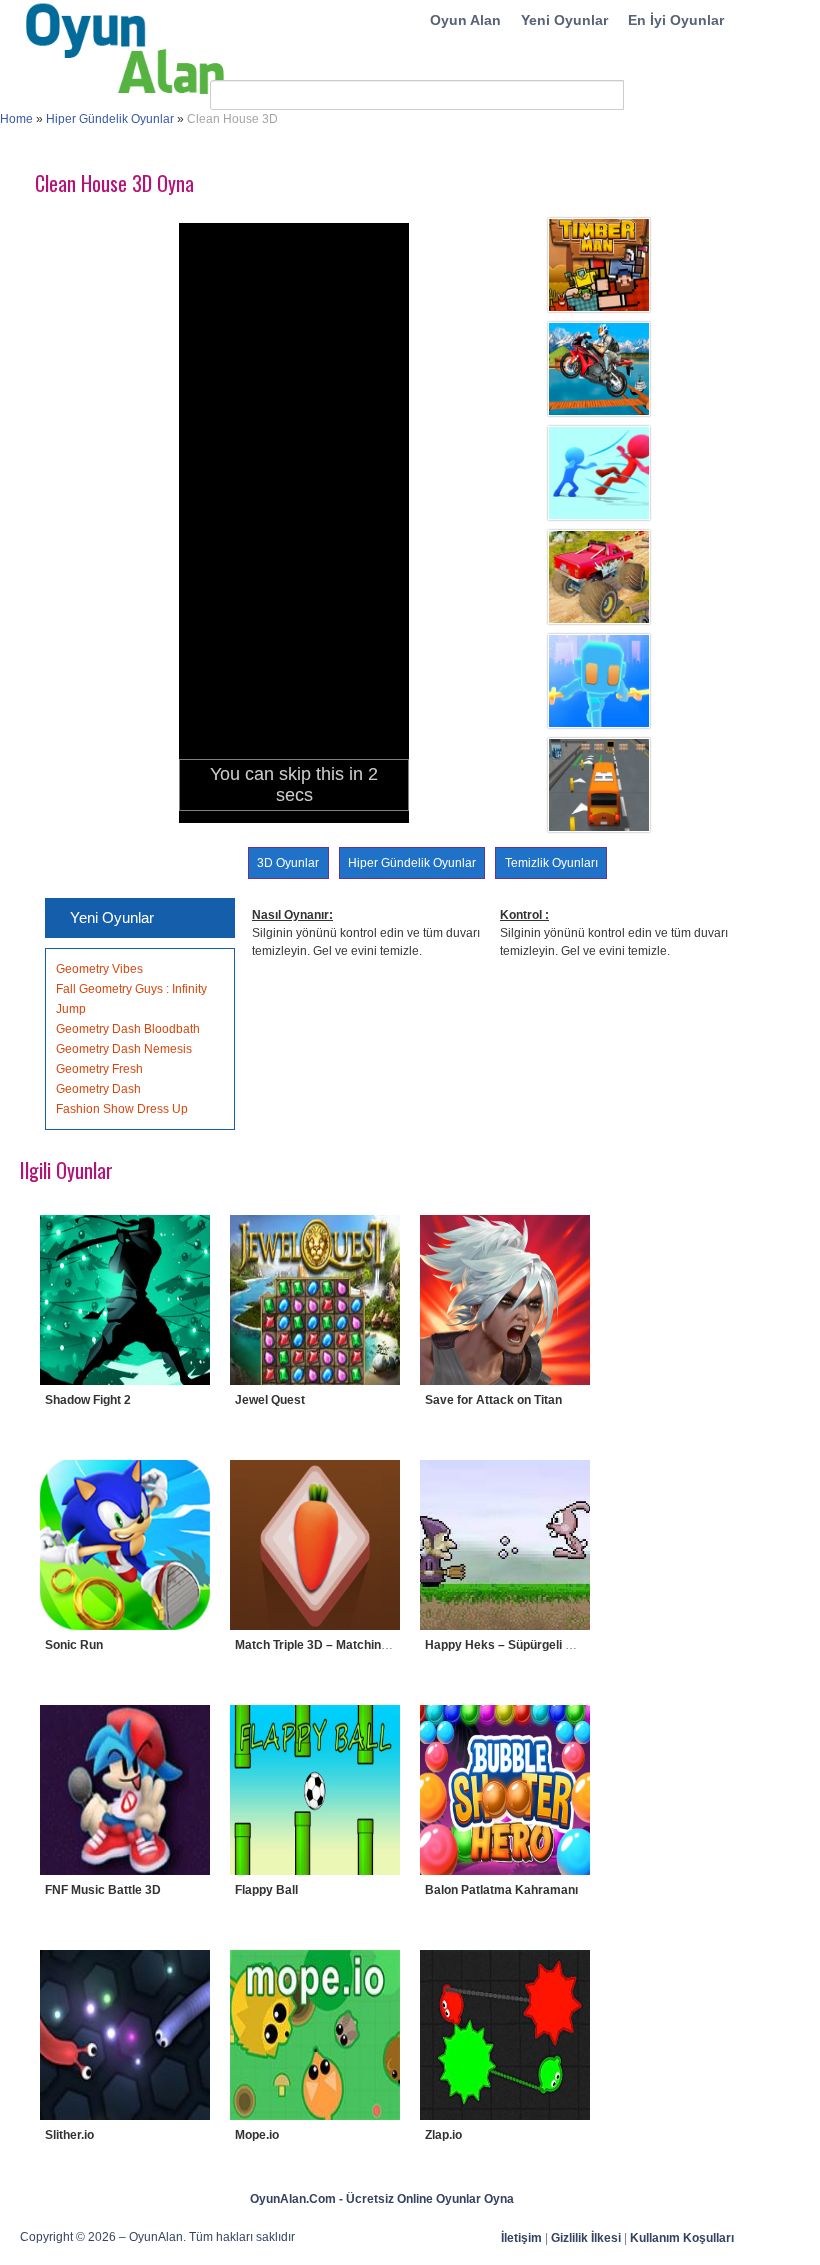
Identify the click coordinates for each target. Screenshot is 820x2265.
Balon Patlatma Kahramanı (501, 1890)
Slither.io (69, 2135)
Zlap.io (443, 2135)
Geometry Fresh (99, 1069)
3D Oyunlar (288, 863)
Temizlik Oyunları (551, 863)
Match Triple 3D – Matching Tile (323, 1645)
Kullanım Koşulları (682, 2238)
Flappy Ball (266, 1890)
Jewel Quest (270, 1400)
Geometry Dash (98, 1089)
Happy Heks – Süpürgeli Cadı (508, 1645)
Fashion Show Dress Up (122, 1109)
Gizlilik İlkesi (586, 2238)
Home (16, 119)
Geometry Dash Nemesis (124, 1049)
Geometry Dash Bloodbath (128, 1029)
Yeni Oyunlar (564, 20)
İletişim (521, 2238)
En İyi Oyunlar (676, 20)
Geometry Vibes (99, 969)
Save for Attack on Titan (493, 1400)
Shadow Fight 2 (88, 1400)
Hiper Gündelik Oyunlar (110, 119)
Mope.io (257, 2135)
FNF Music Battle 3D (103, 1890)
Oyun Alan (465, 20)
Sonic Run (74, 1645)
